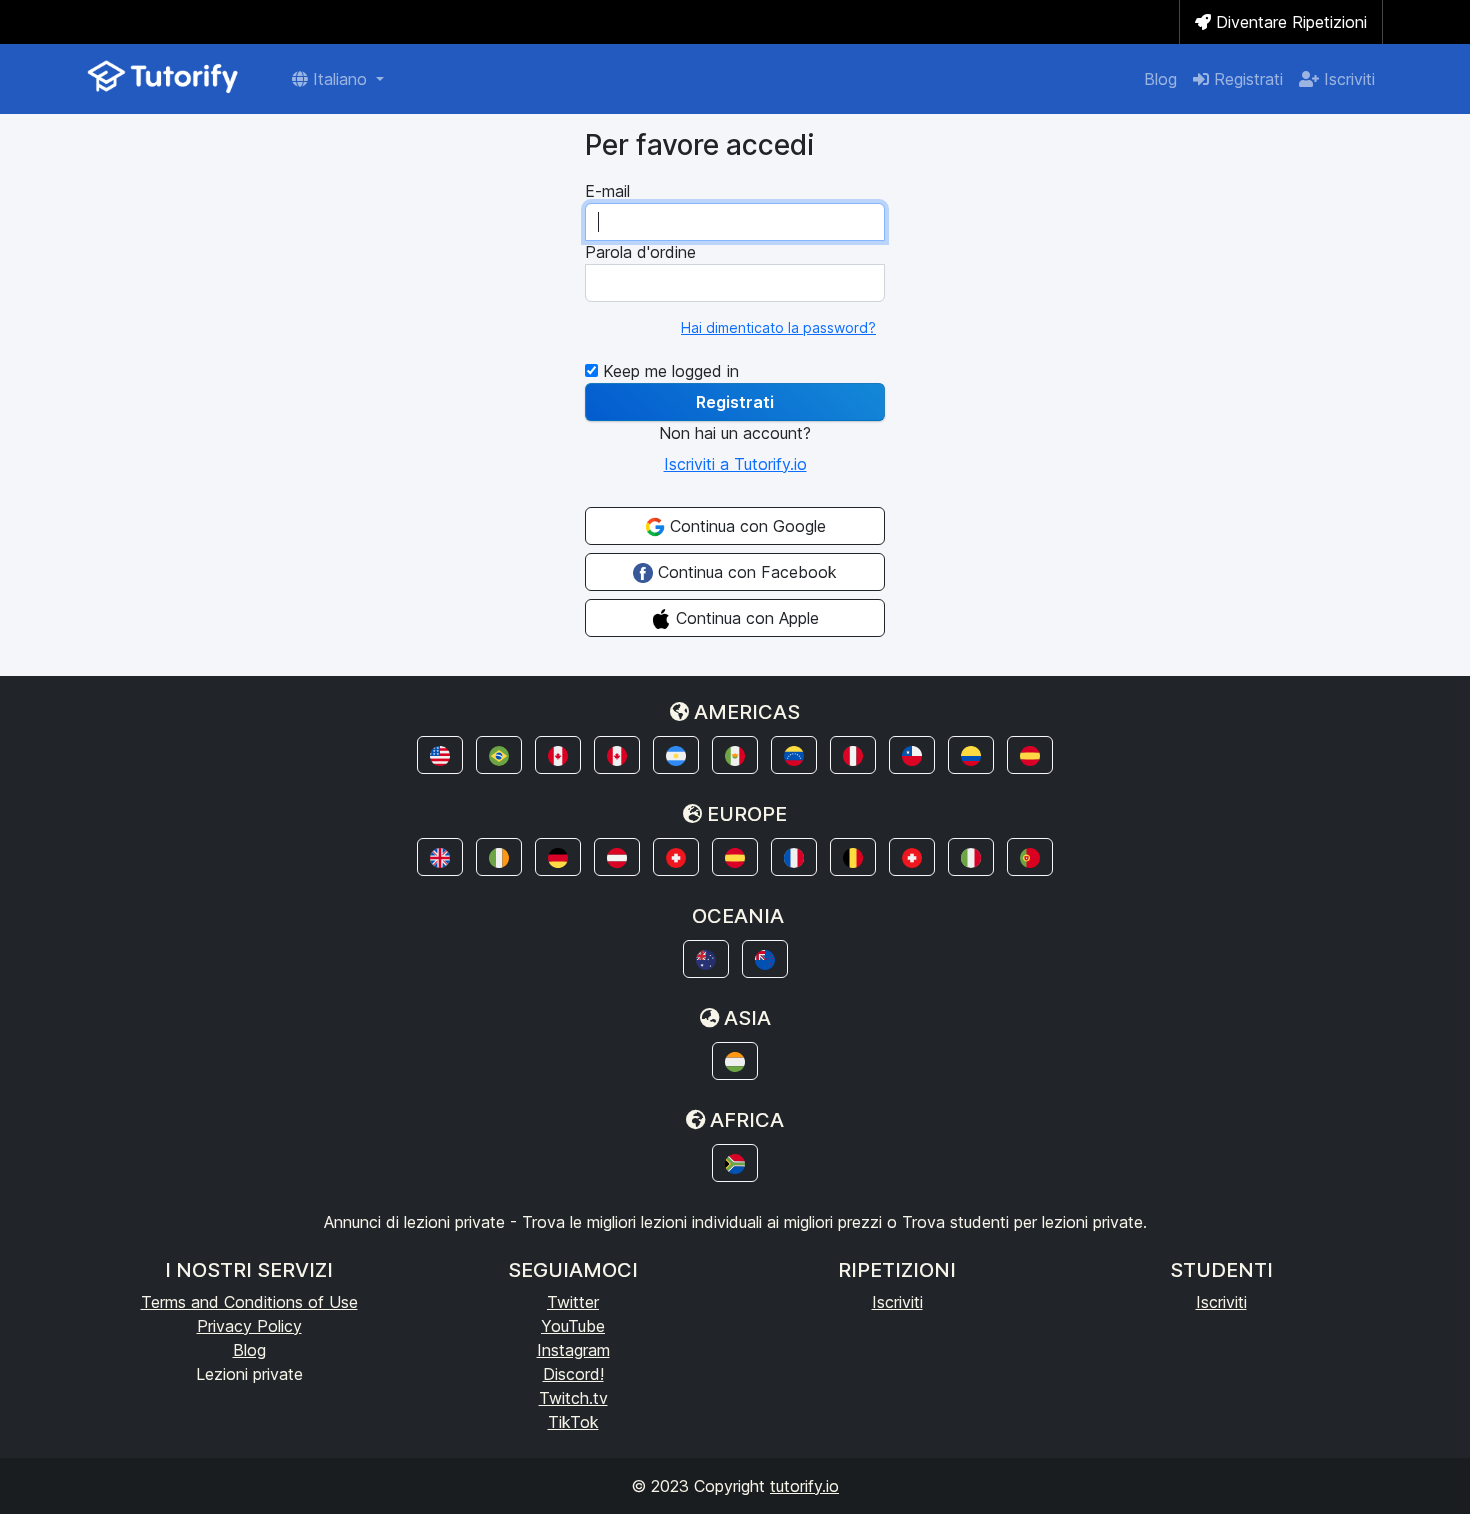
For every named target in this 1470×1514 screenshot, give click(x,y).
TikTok (573, 1422)
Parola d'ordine (640, 252)
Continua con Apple (745, 618)
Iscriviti (1347, 79)
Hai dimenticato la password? (778, 327)
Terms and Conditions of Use (249, 1302)
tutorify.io (804, 1486)
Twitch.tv (573, 1398)
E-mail (607, 191)
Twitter (573, 1302)
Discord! (573, 1374)
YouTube (573, 1326)
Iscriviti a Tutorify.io (735, 464)
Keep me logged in (668, 371)
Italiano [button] (340, 79)
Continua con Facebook (745, 572)
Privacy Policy (249, 1326)
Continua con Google (745, 526)
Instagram (573, 1350)
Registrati (1246, 79)
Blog (1160, 79)
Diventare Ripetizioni (1289, 22)
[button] (440, 755)
